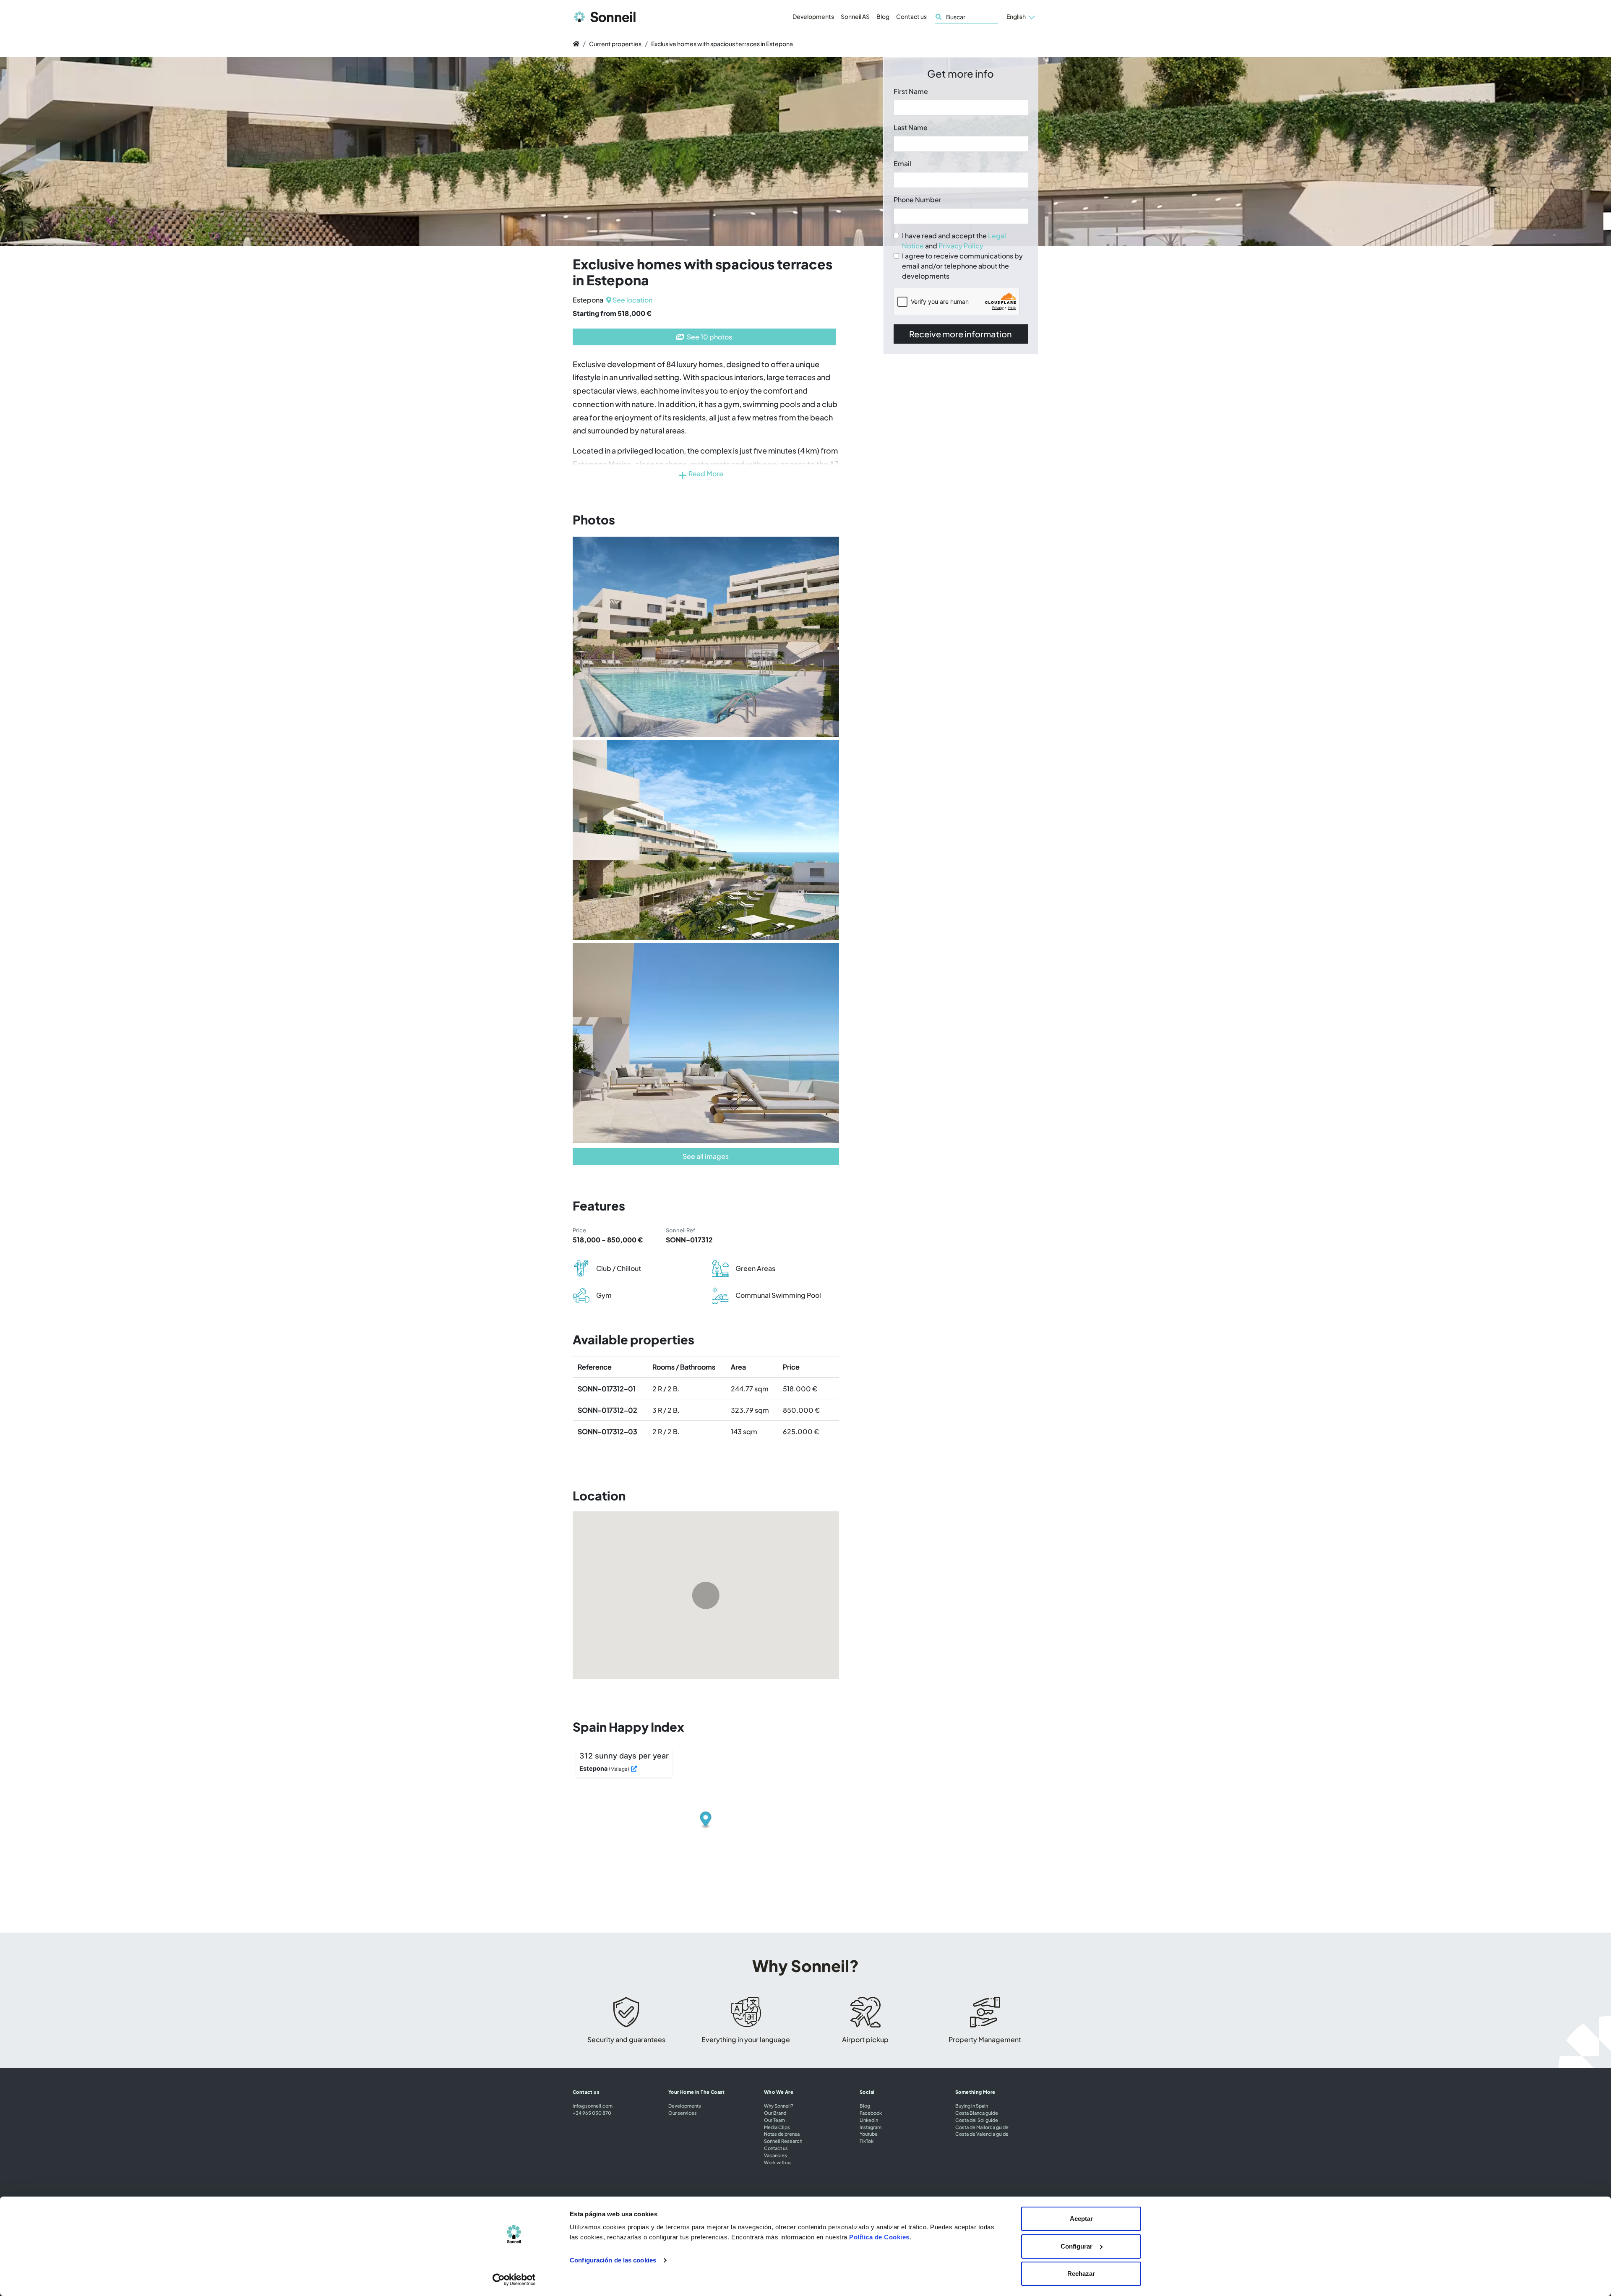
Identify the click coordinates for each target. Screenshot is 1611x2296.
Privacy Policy (961, 246)
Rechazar (1081, 2274)
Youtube (869, 2134)
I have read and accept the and (954, 241)
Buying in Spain (972, 2106)
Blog (883, 16)
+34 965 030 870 (592, 2113)
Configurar (1077, 2246)
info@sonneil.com (593, 2106)
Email (902, 163)
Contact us (911, 16)
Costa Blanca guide (977, 2113)
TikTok (867, 2141)
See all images (706, 1156)
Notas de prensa (782, 2134)
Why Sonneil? (779, 2106)
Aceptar (1081, 2219)
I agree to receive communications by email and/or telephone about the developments (962, 266)
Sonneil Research (783, 2141)
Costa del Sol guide (977, 2120)
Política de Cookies (879, 2237)
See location (632, 300)
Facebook (871, 2113)
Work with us (778, 2162)
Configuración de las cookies (613, 2260)
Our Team (774, 2120)
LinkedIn (869, 2120)
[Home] (576, 44)
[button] (1021, 17)
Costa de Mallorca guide (982, 2127)
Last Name (911, 127)
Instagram (871, 2127)
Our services (683, 2113)
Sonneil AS (855, 16)
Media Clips (777, 2127)
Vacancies (776, 2155)
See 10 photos (709, 337)
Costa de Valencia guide (982, 2134)
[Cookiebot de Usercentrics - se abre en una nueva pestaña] (514, 2280)
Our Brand (775, 2113)
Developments (813, 16)
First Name (911, 91)
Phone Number (918, 200)
